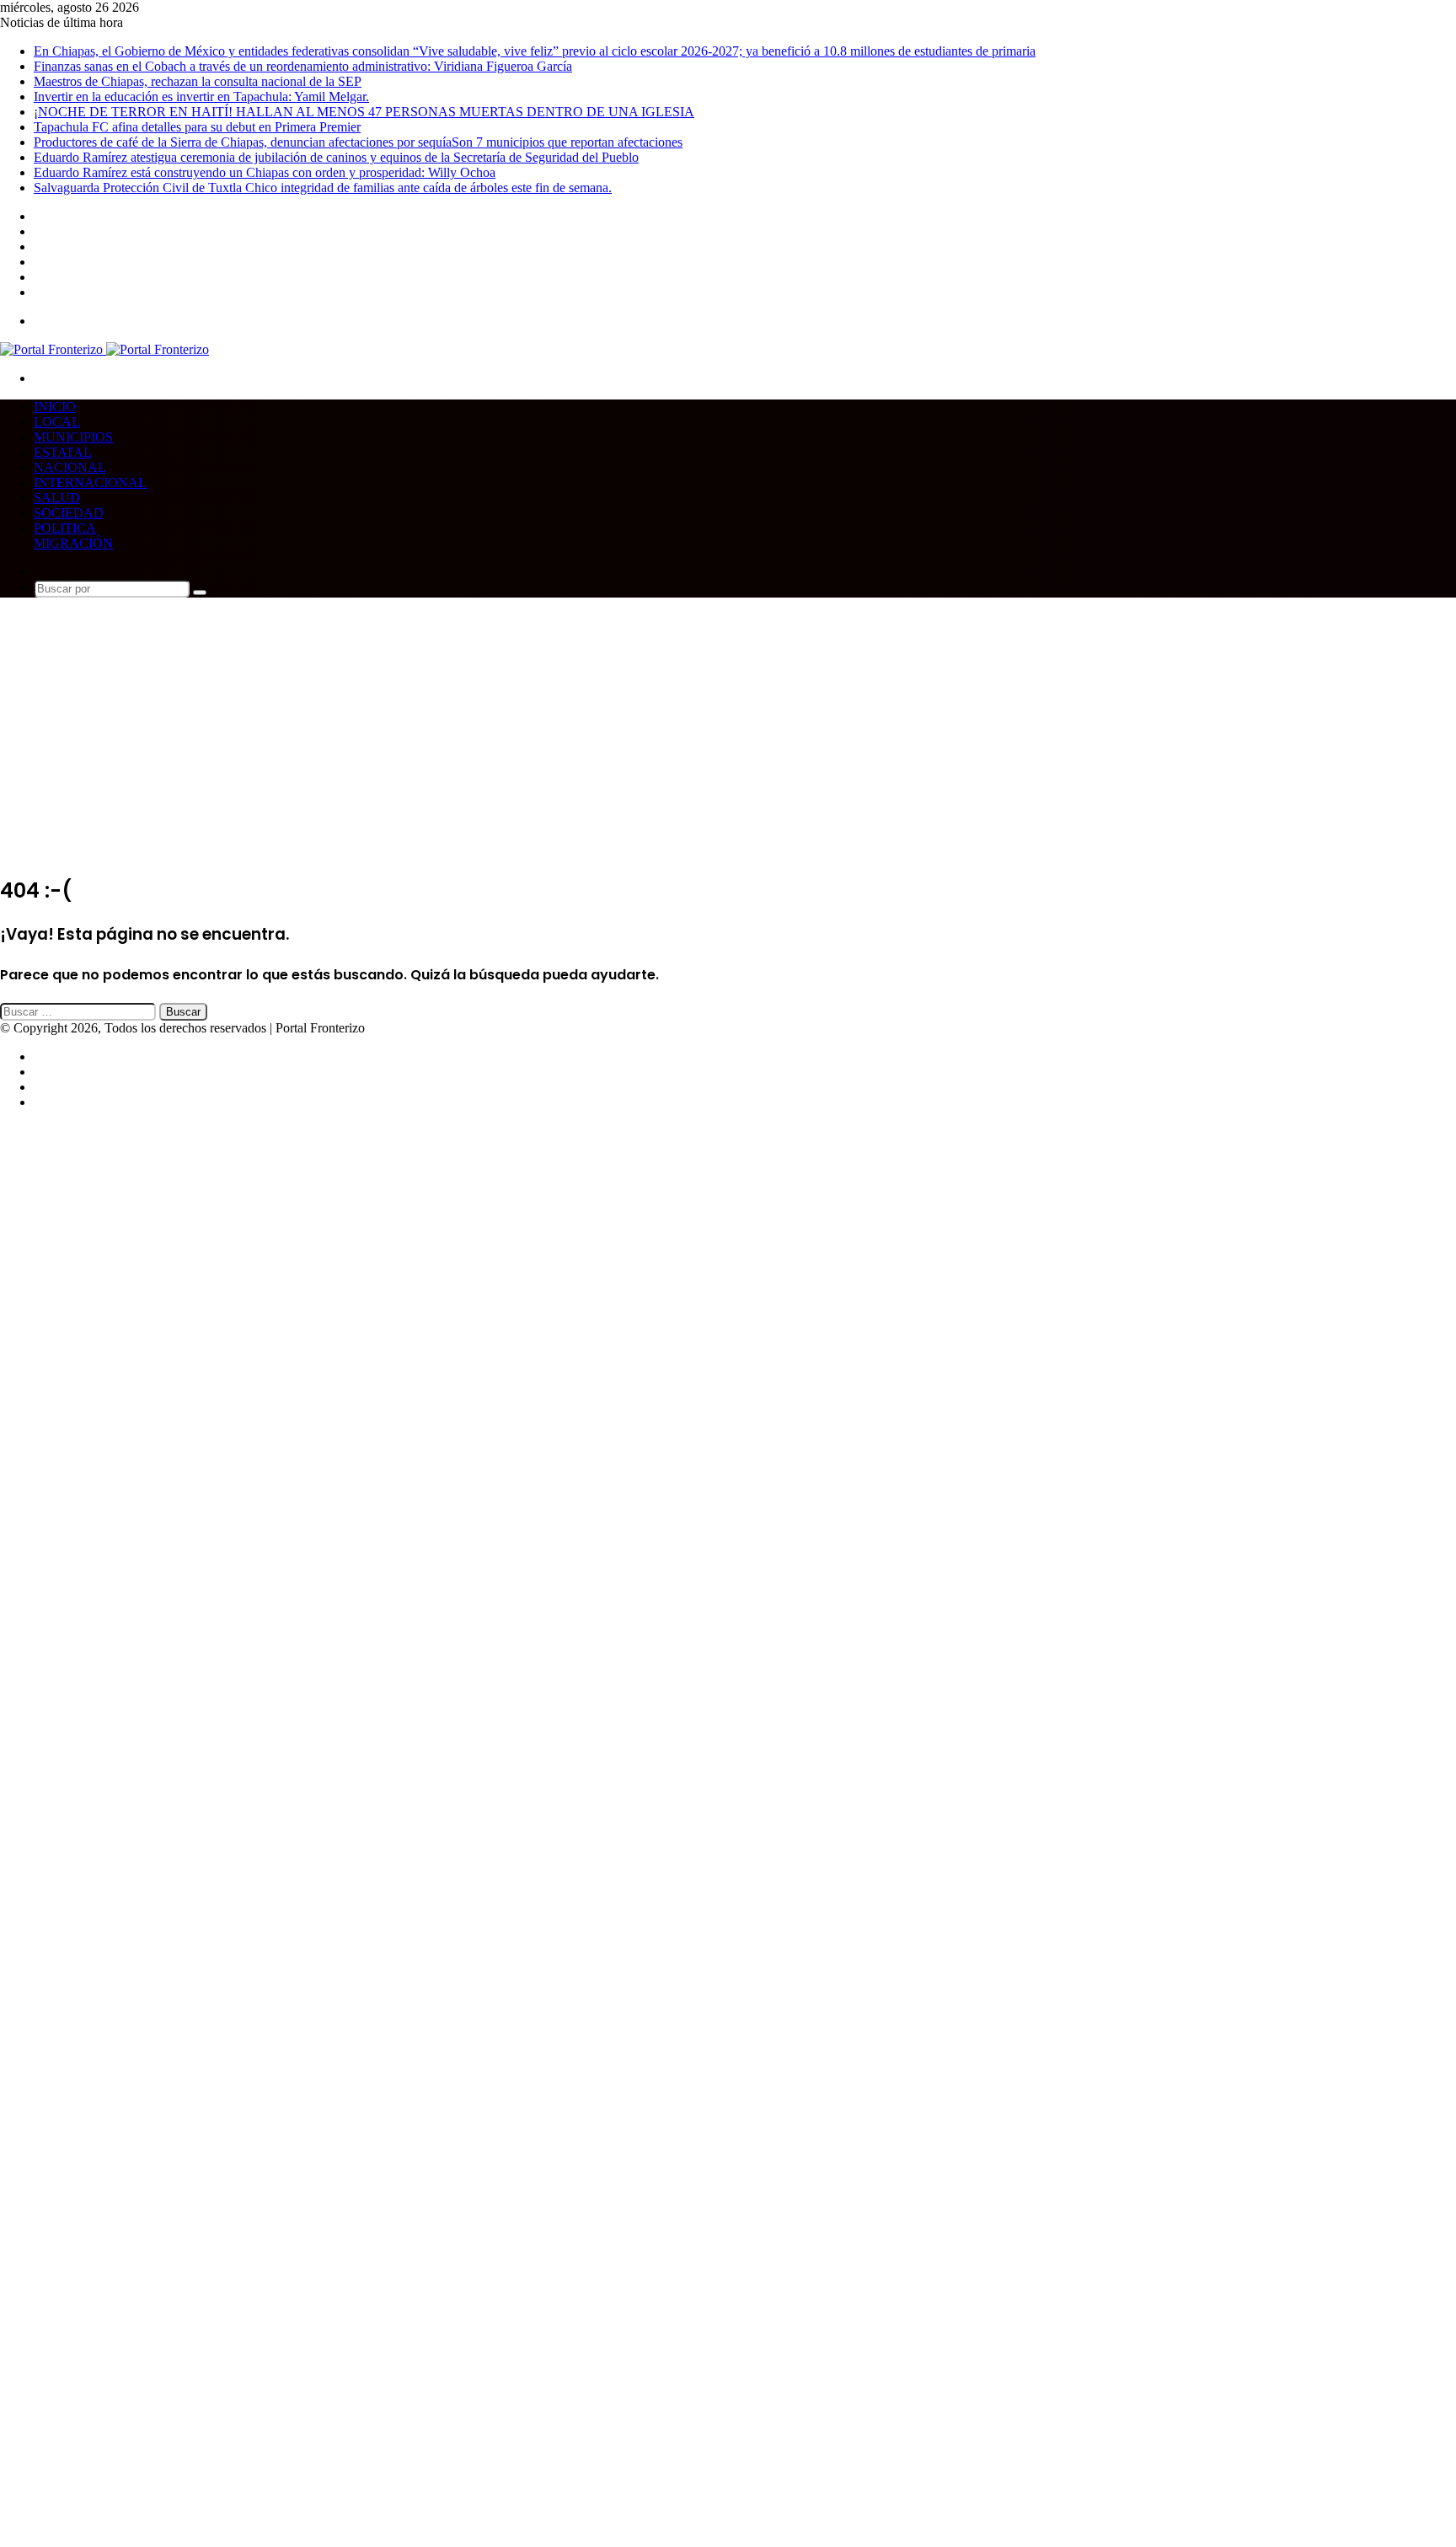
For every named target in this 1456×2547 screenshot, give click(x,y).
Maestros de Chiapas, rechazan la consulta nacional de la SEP (198, 81)
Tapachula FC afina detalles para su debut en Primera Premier (197, 127)
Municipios (73, 437)
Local (57, 422)
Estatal (63, 452)
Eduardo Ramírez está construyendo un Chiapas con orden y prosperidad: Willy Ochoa (265, 172)
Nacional (70, 467)
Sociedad (69, 513)
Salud (57, 498)
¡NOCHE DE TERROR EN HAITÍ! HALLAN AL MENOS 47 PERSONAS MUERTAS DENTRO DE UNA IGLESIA (364, 112)
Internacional (90, 483)
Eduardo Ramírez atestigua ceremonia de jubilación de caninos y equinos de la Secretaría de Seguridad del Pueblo (336, 157)
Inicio (55, 407)
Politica (65, 528)
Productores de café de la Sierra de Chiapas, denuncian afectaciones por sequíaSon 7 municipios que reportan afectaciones (358, 142)
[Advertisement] (728, 741)
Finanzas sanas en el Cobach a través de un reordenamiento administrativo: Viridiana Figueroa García (303, 66)
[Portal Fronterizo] (104, 349)
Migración (73, 543)
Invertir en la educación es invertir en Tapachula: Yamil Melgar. (201, 97)
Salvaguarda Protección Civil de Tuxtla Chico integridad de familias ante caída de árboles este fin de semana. (323, 188)
